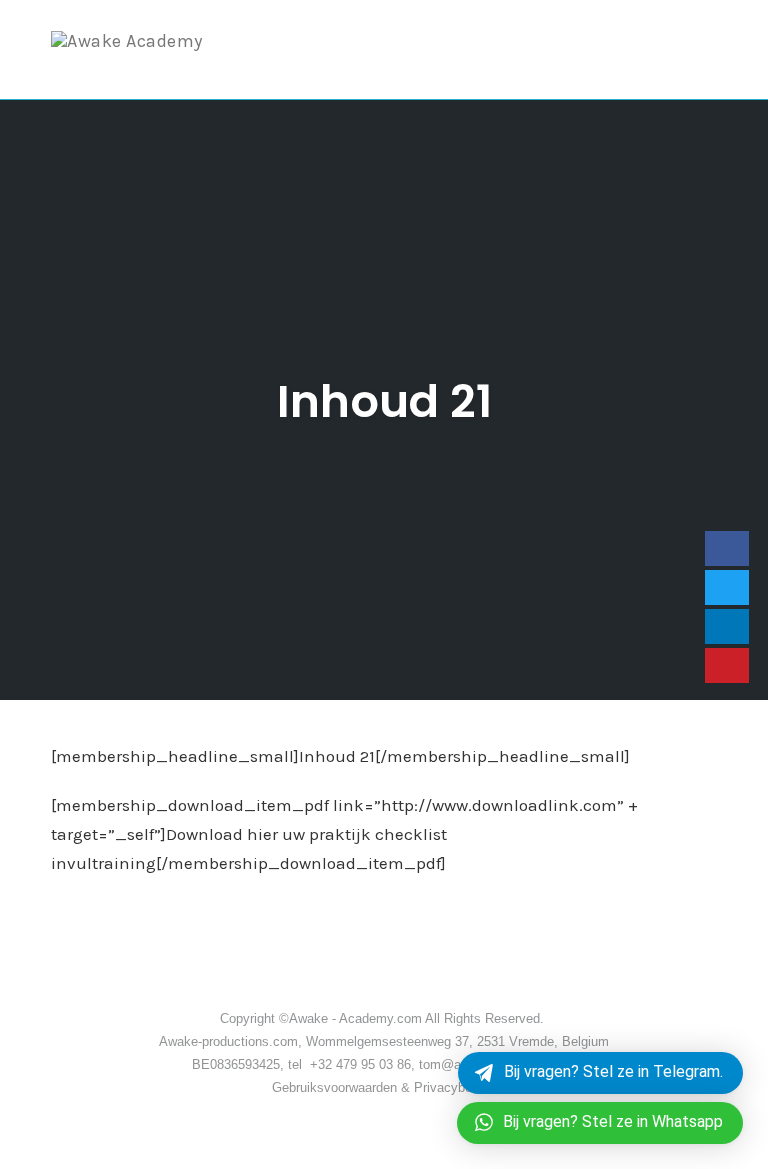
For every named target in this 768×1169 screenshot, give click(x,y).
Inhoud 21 (384, 401)
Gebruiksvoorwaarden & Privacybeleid (384, 1087)
